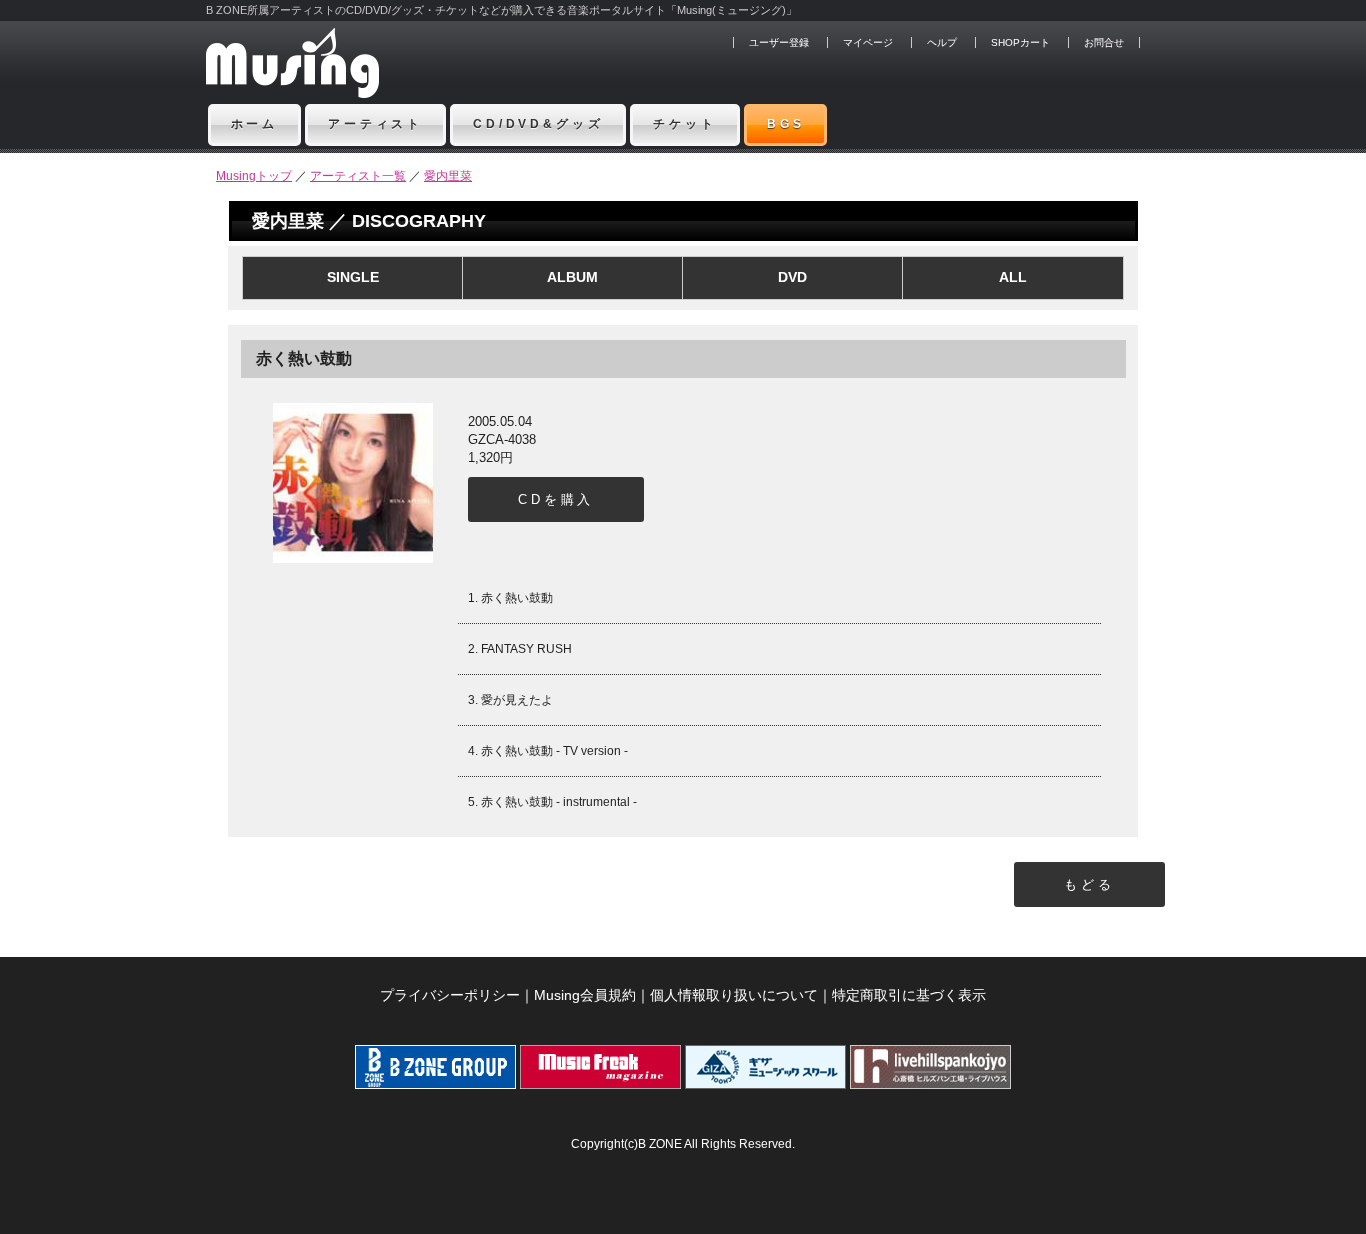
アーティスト (375, 124)
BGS (786, 124)
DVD (792, 277)
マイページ (868, 42)
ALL (1013, 277)
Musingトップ (254, 176)
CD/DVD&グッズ (538, 124)
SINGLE (353, 277)
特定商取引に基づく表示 (909, 995)
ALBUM (572, 277)
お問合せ (1104, 42)
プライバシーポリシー (450, 995)
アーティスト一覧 (358, 176)
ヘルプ (942, 42)
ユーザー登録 (779, 42)
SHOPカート (1020, 42)
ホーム (255, 124)
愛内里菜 (448, 176)
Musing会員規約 (585, 995)
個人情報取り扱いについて (734, 995)
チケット (684, 124)
